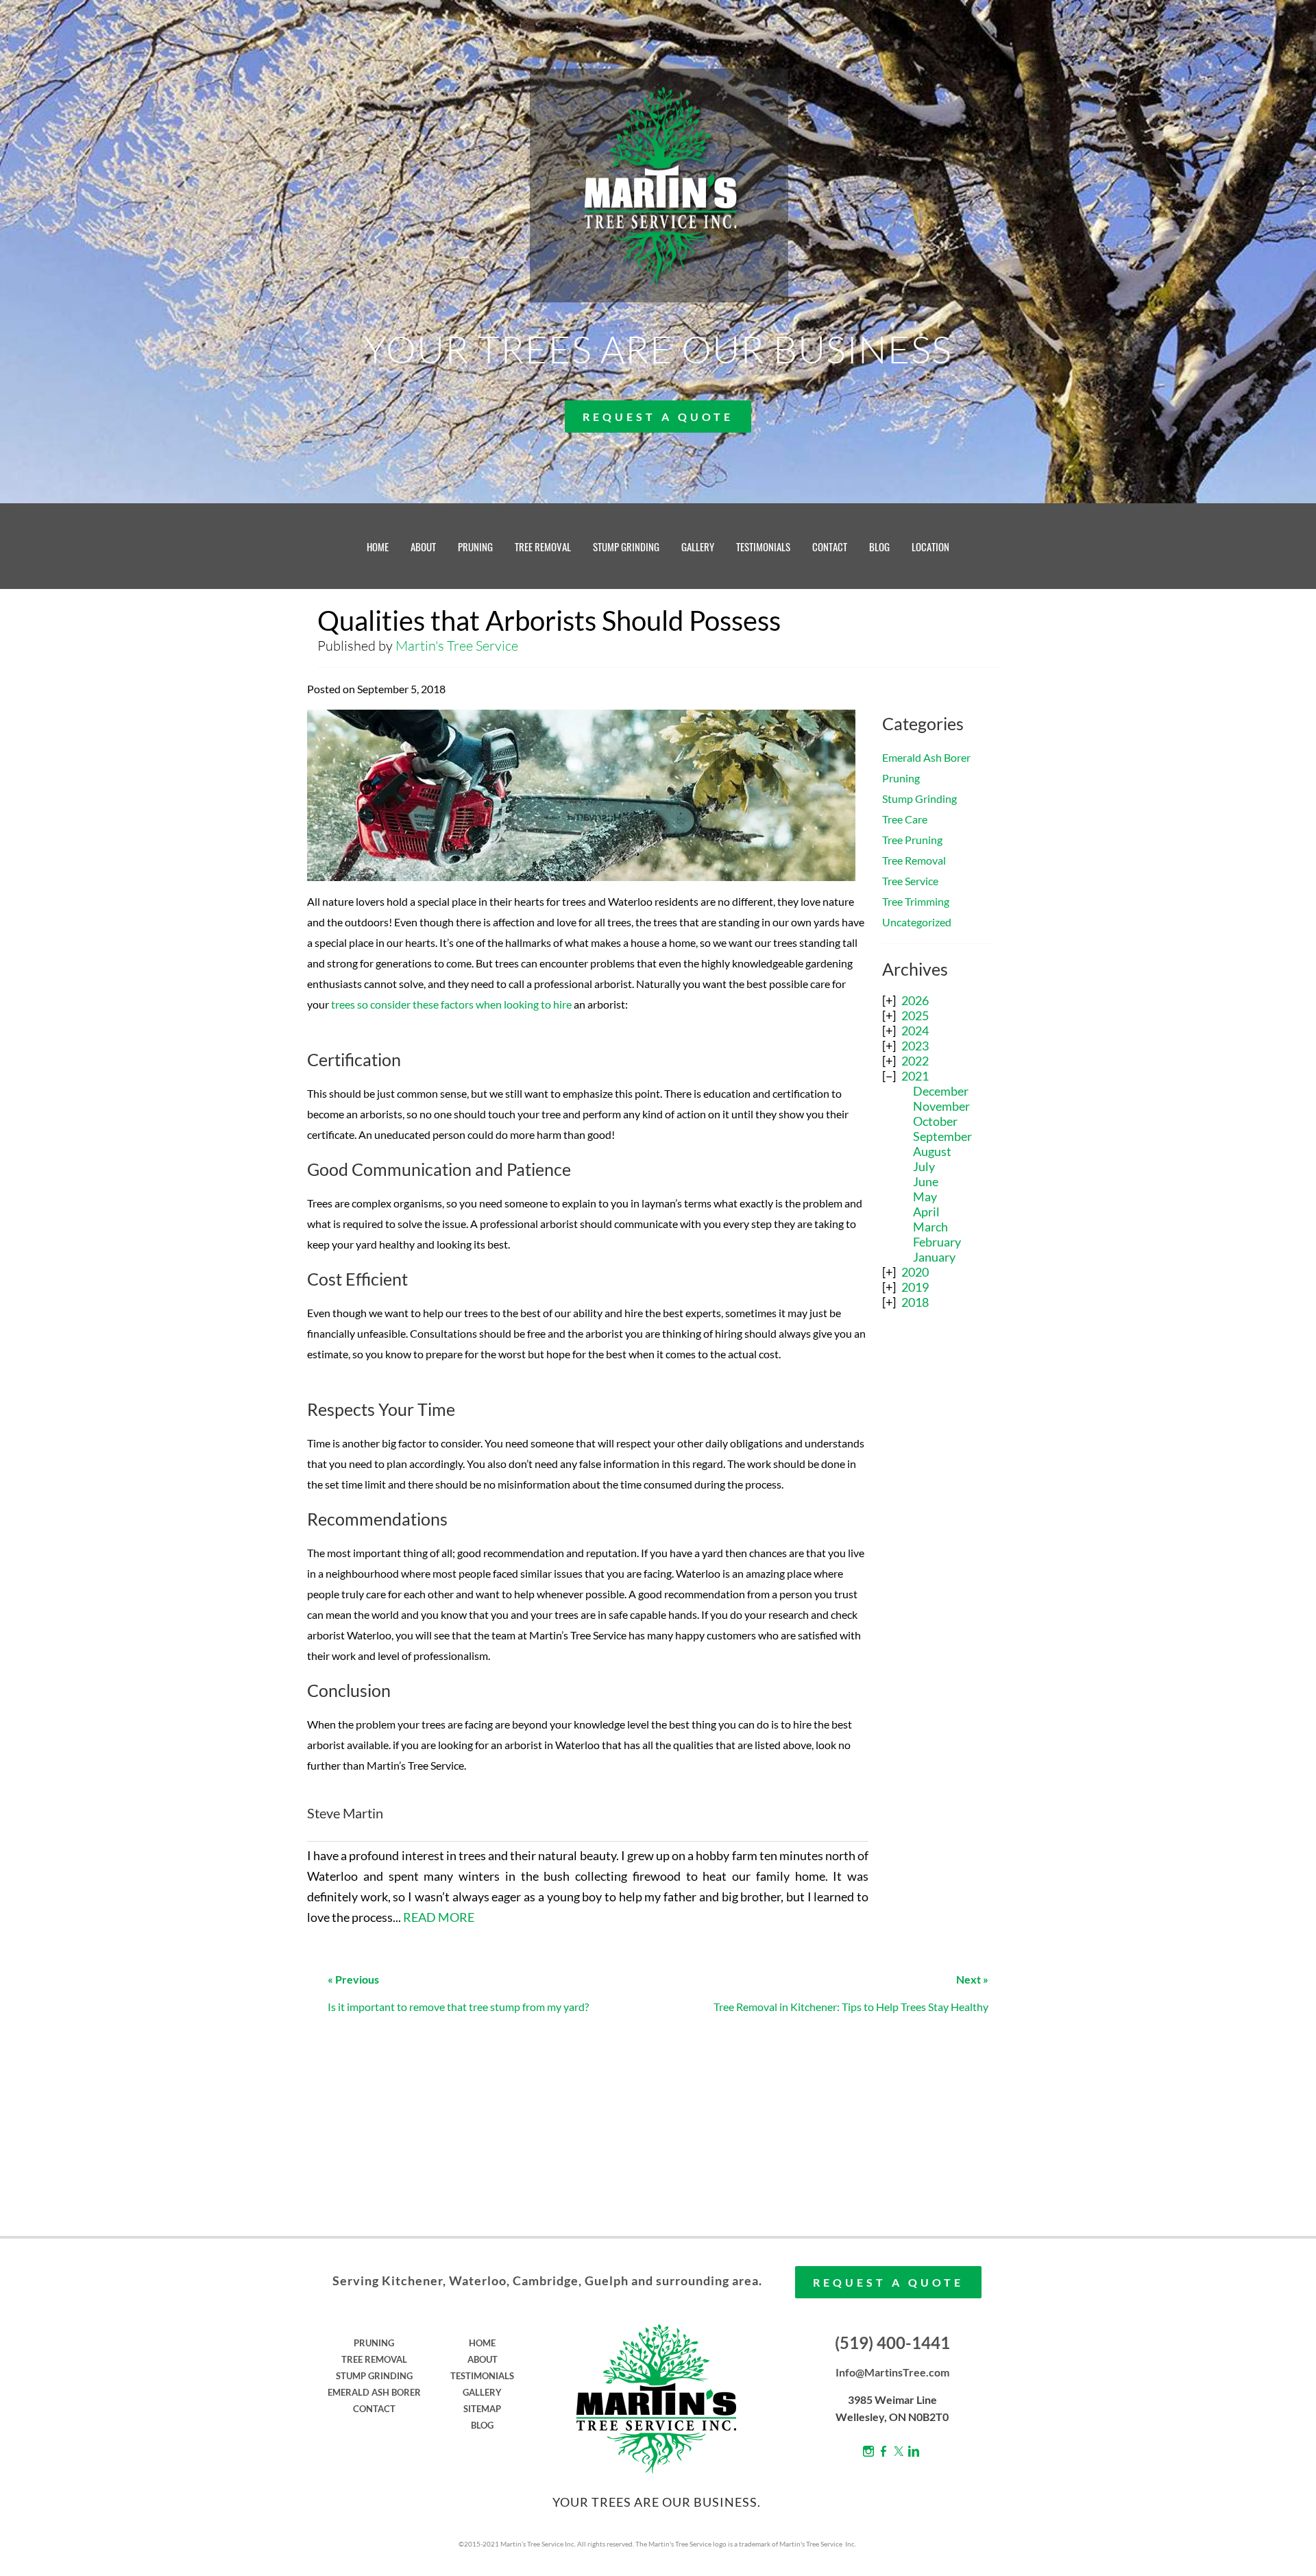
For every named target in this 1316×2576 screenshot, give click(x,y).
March (930, 1227)
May (925, 1196)
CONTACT (830, 546)
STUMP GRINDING (626, 546)
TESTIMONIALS (763, 546)
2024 (915, 1031)
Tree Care (905, 819)
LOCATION (930, 546)
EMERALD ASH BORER (374, 2392)
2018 (915, 1302)
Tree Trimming (916, 901)
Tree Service (910, 881)
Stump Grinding (919, 798)
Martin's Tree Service (457, 646)
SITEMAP (482, 2409)
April (926, 1212)
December (941, 1091)
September (942, 1136)
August (932, 1151)
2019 (915, 1287)
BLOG (879, 546)
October (935, 1121)
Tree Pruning (912, 840)
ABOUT (423, 546)
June (926, 1181)
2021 (915, 1076)
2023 (915, 1046)
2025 (915, 1015)
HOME (378, 546)
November (941, 1106)
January (934, 1257)
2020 (915, 1272)
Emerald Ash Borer (926, 757)
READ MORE (439, 1917)
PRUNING (475, 546)
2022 (915, 1061)
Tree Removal (914, 860)
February (937, 1242)
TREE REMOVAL (543, 546)
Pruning (901, 778)
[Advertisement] (939, 1541)
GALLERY (698, 546)
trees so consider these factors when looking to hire (451, 1004)
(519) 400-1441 (892, 2343)
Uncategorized (917, 922)
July (924, 1166)
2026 (915, 1000)
